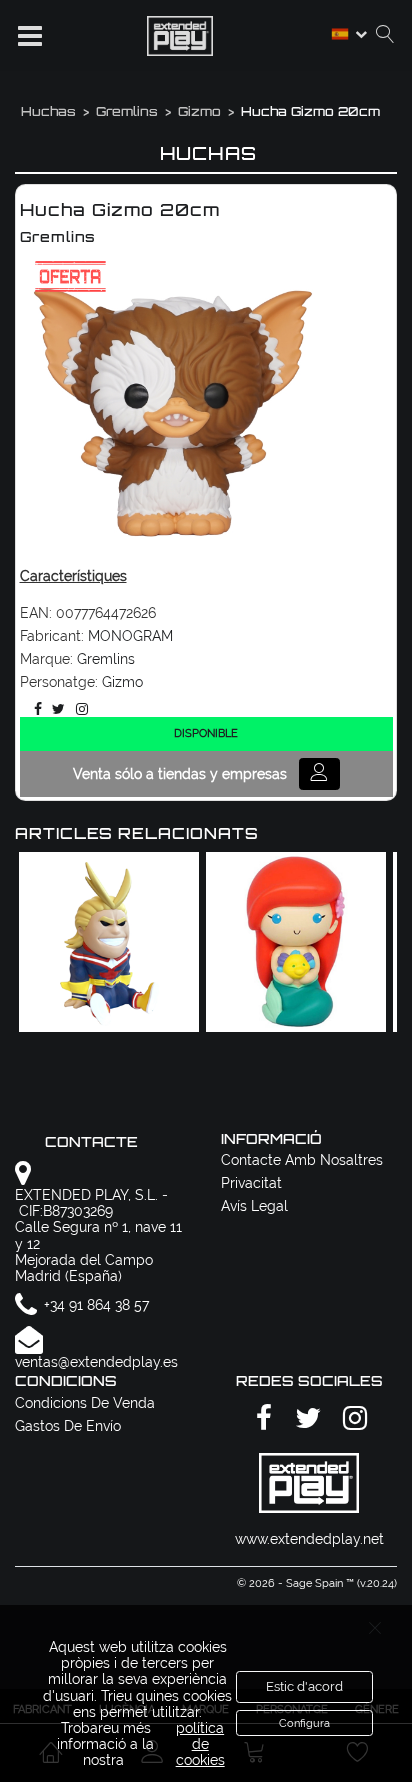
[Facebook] (34, 709)
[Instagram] (78, 709)
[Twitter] (55, 709)
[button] (30, 36)
